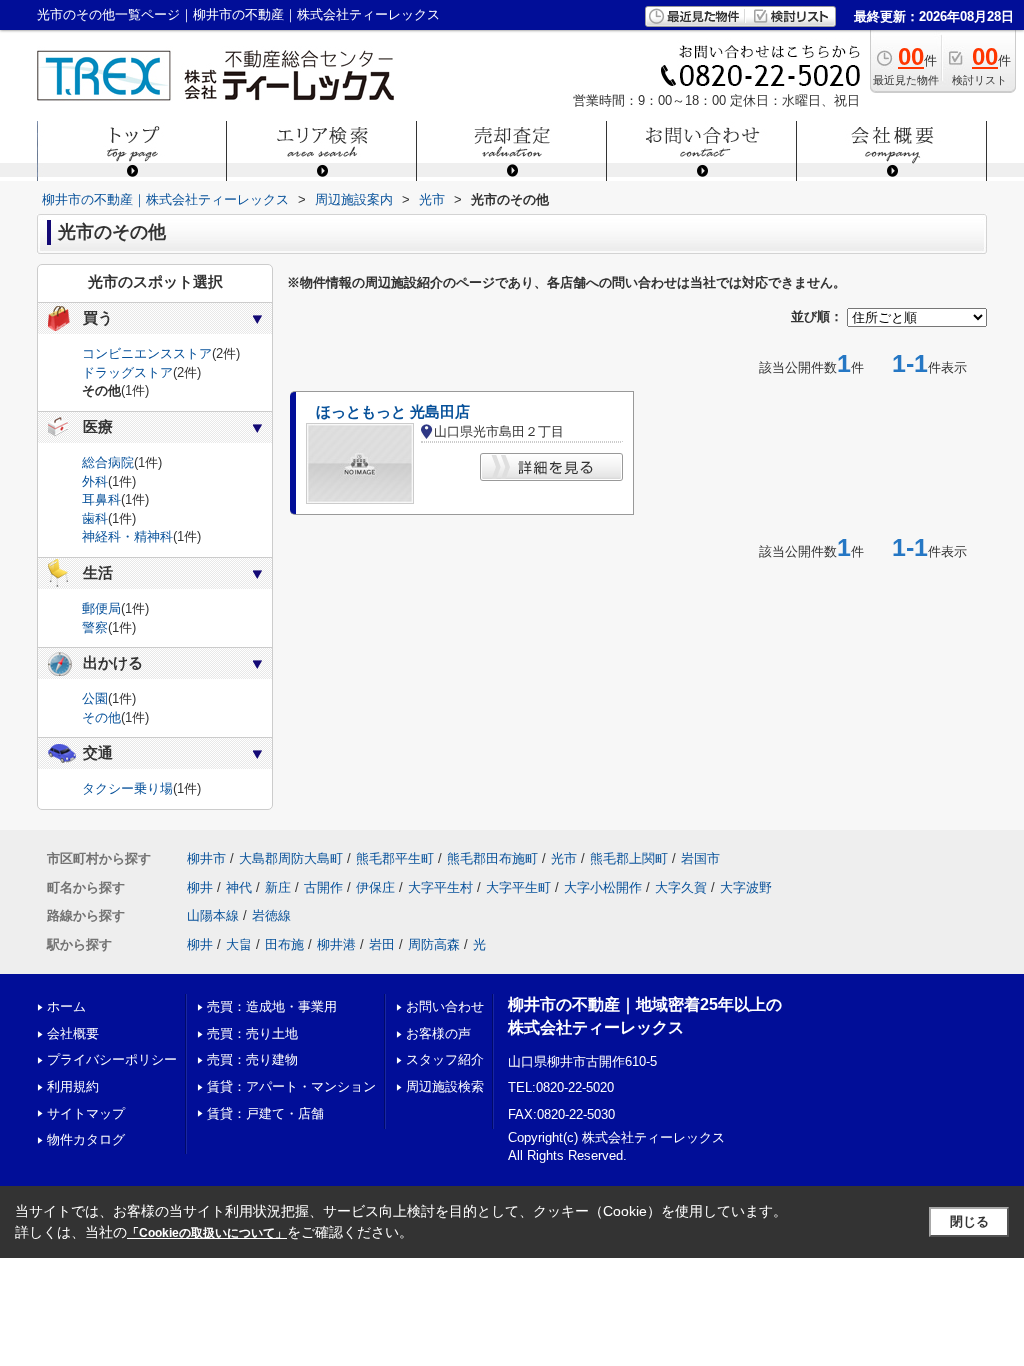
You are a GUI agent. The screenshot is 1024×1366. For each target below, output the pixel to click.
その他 (101, 717)
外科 (95, 481)
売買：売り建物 (252, 1059)
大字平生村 (440, 887)
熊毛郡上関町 (629, 858)
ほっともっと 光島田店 (393, 412)
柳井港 (336, 944)
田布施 (284, 944)
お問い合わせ (445, 1006)
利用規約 (73, 1086)
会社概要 (73, 1033)
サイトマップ (86, 1113)
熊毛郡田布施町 (492, 858)
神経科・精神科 (127, 536)
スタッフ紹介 (445, 1059)
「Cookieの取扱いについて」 (207, 1233)
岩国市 (700, 858)
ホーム (66, 1006)
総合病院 (108, 462)
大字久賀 (681, 887)
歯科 (95, 518)
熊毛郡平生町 (395, 858)
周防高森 (434, 944)
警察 (95, 627)
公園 (95, 698)
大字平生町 (518, 887)
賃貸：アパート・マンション (291, 1086)
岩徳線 (271, 915)
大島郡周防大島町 (291, 858)
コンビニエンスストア (147, 353)
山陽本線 (213, 915)
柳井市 (206, 858)
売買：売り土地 (252, 1033)
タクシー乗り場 (127, 788)
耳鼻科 (101, 499)
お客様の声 (438, 1033)
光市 (564, 858)
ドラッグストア (127, 372)
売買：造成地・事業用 (272, 1006)
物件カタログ (86, 1139)
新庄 (278, 887)
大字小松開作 (603, 887)
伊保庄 (375, 887)
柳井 (200, 887)
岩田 (382, 944)
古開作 (323, 887)
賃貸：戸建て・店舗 (265, 1113)
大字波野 (746, 887)
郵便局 (101, 608)
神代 (239, 887)
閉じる (969, 1221)
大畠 (239, 944)
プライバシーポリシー (112, 1059)
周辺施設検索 (445, 1086)
